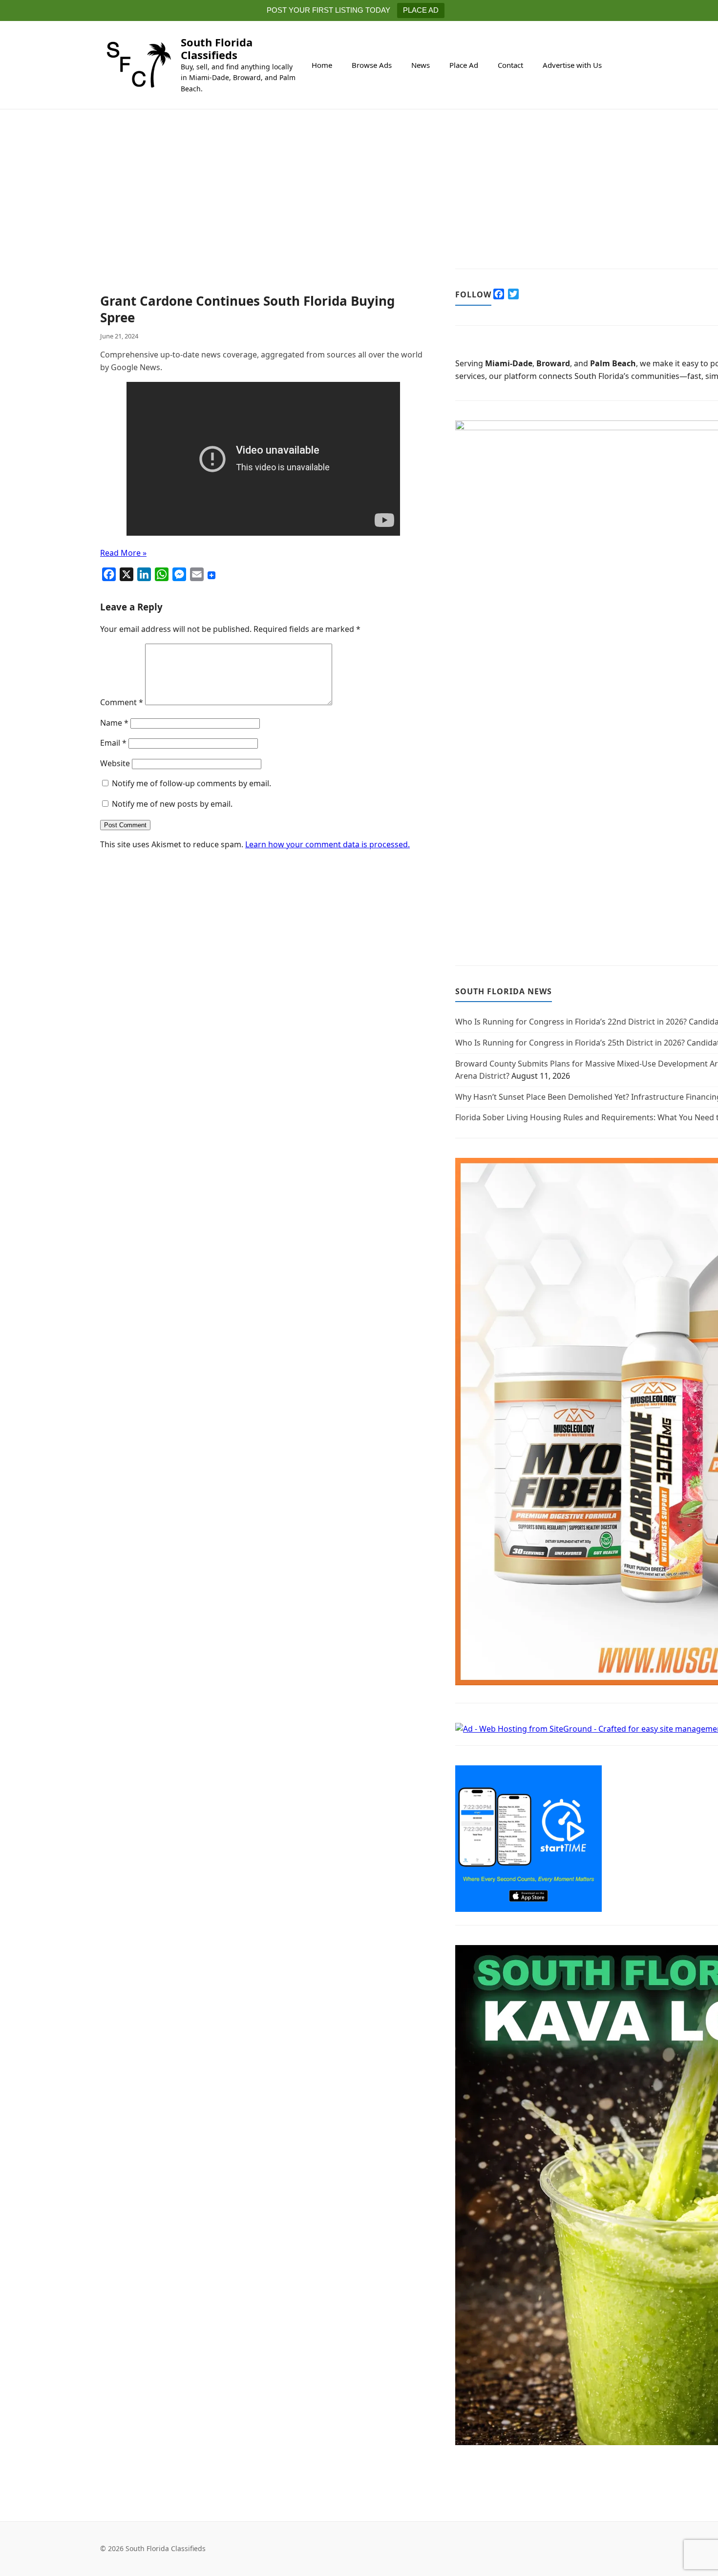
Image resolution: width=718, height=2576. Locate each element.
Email (113, 743)
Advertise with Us (572, 65)
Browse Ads (372, 65)
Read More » (123, 553)
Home (322, 65)
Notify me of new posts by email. (172, 804)
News (421, 65)
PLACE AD (421, 10)
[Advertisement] (263, 221)
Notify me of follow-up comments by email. (191, 783)
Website (115, 763)
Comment (122, 702)
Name (114, 723)
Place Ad (464, 65)
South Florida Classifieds (217, 48)
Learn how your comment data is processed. (327, 844)
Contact (510, 65)
